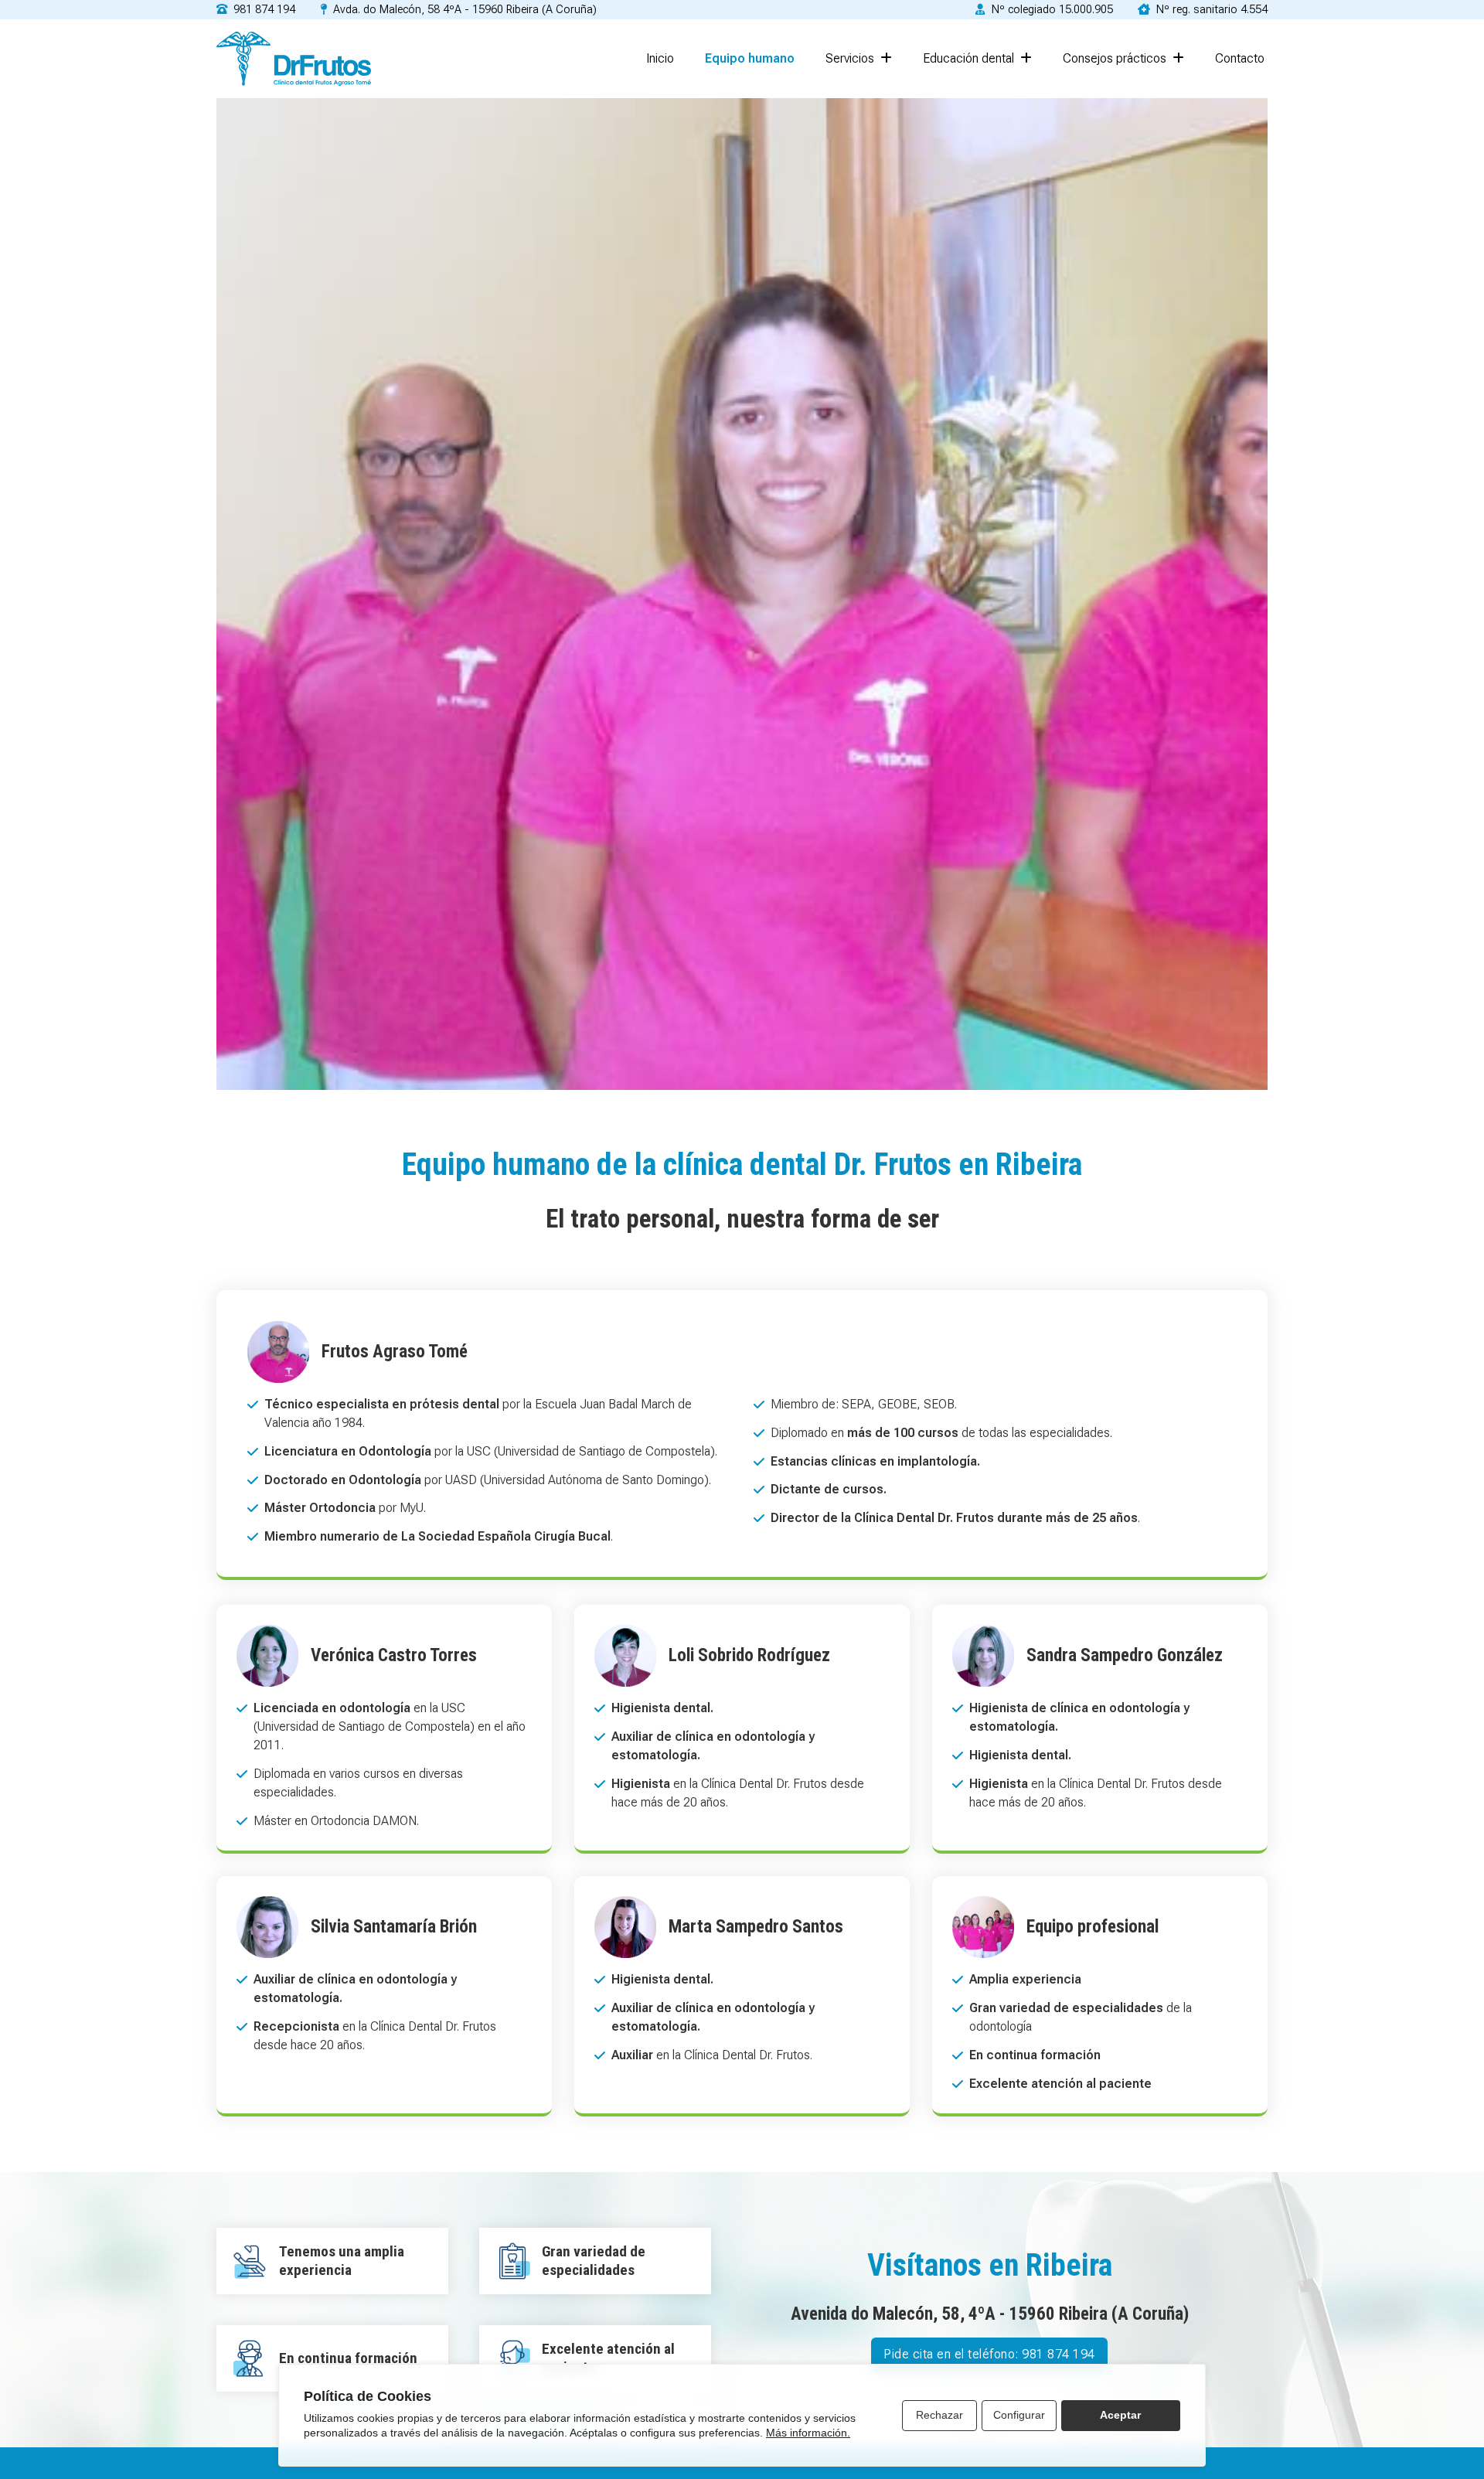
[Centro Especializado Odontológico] (294, 59)
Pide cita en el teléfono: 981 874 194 (989, 2354)
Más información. (808, 2433)
